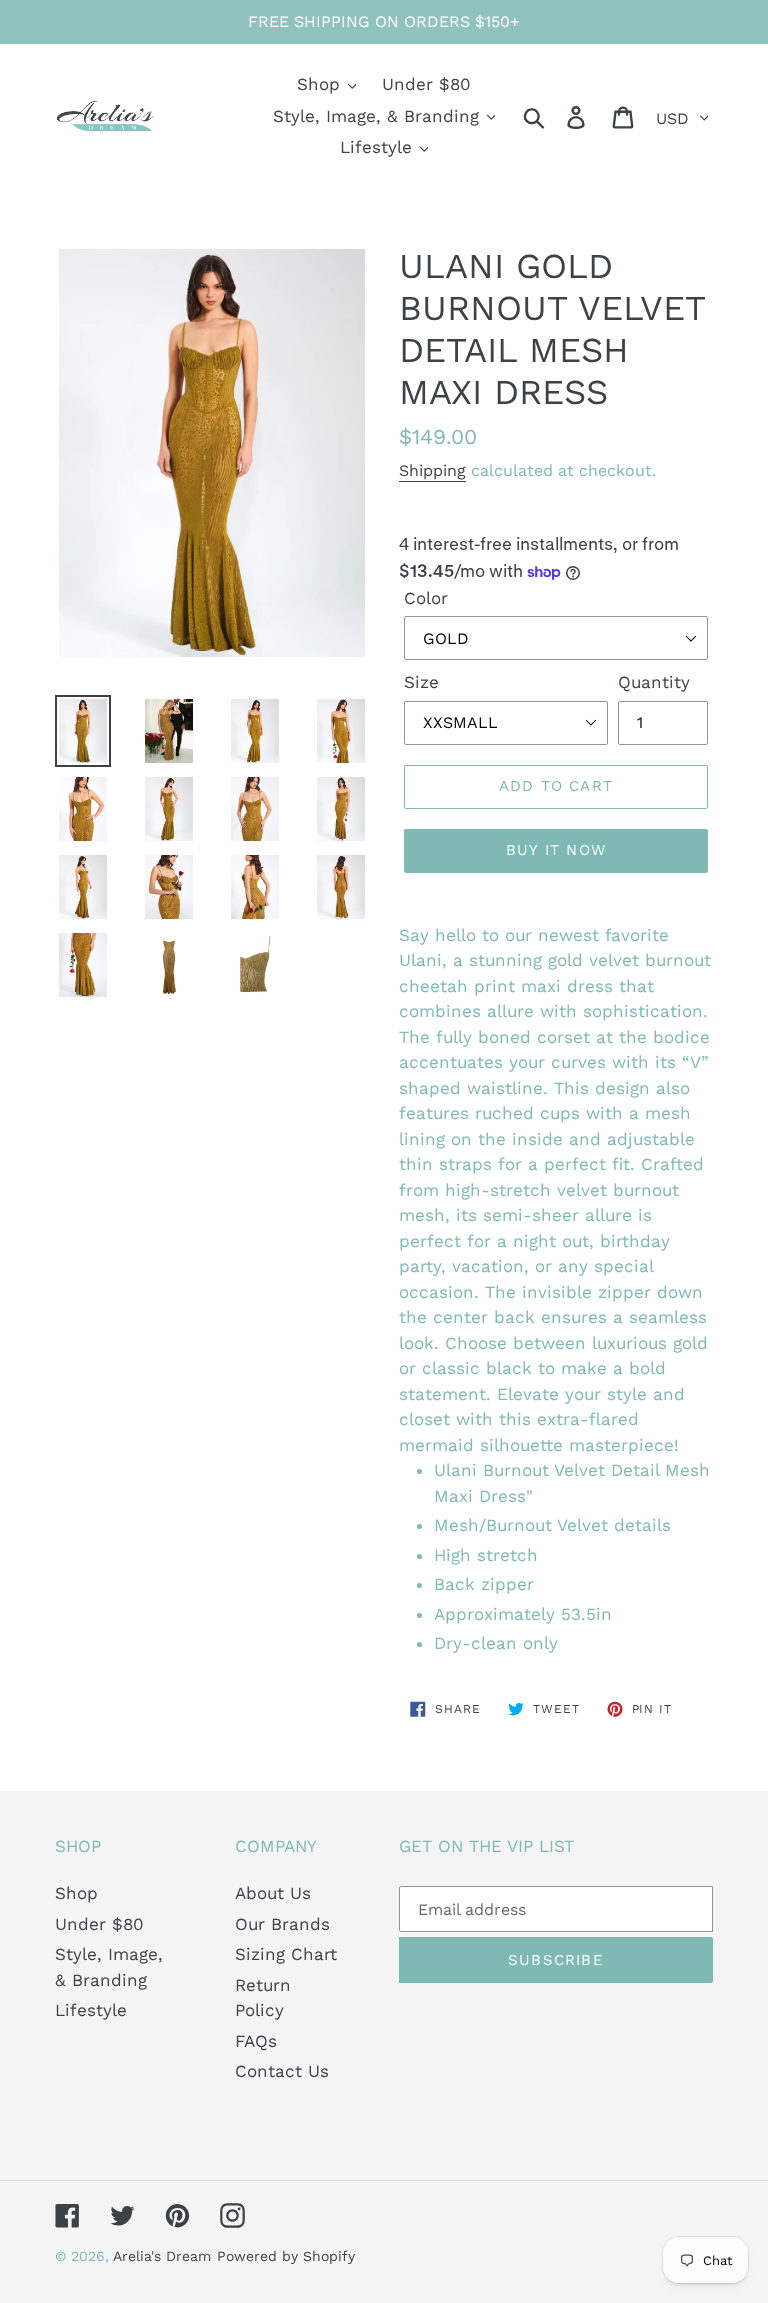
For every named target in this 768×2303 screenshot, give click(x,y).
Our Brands (282, 1924)
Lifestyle (91, 2010)
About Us (273, 1893)
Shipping (432, 470)
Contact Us (282, 2071)
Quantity (654, 682)
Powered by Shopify (286, 2256)
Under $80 (99, 1924)
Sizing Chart (286, 1954)
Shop (76, 1893)
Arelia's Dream (162, 2256)
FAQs (256, 2041)
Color (426, 598)
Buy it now (556, 850)
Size (421, 682)
